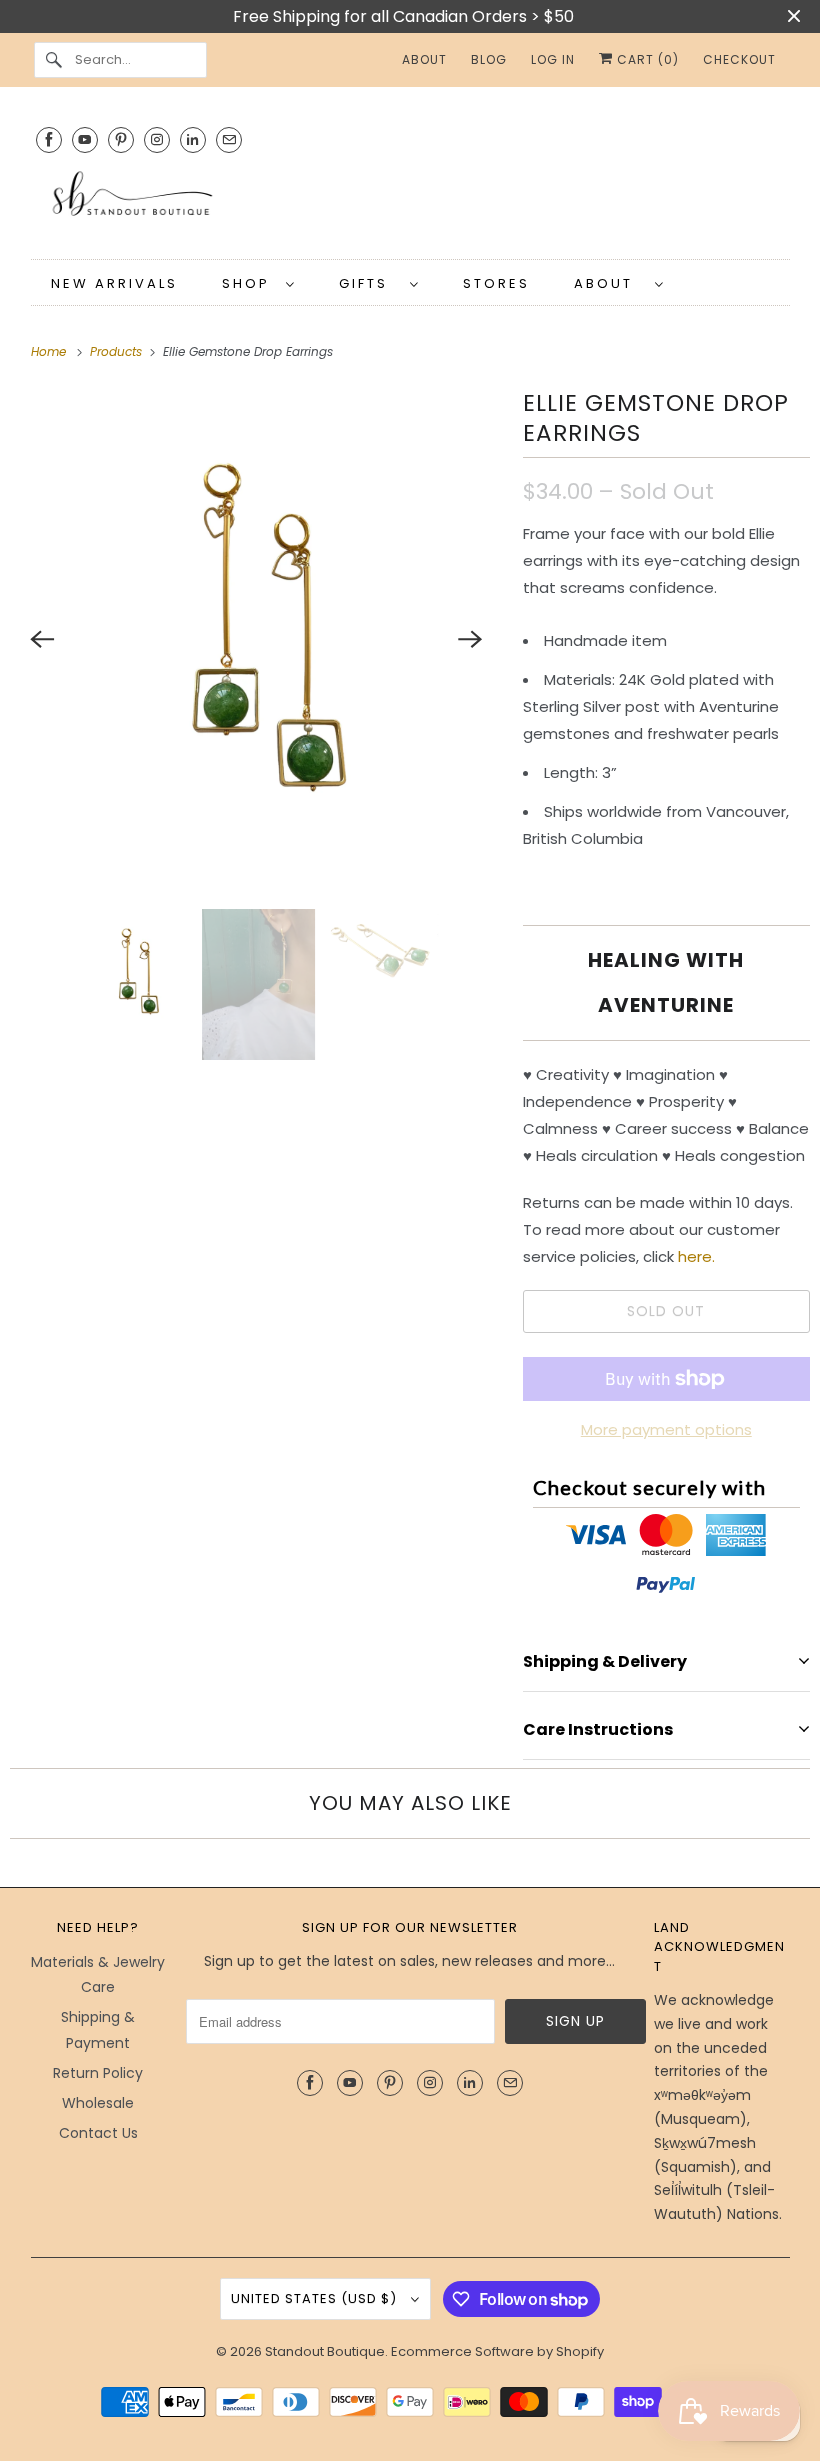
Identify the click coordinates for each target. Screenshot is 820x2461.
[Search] (54, 60)
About (609, 283)
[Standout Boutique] (410, 200)
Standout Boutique (325, 2351)
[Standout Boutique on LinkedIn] (193, 139)
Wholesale (98, 2103)
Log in (553, 59)
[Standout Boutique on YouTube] (85, 139)
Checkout (739, 59)
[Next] (471, 639)
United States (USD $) (316, 2298)
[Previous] (42, 639)
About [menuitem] (424, 59)
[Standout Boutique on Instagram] (157, 139)
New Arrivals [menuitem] (114, 283)
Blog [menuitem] (489, 59)
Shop (249, 283)
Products (118, 351)
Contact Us (98, 2133)
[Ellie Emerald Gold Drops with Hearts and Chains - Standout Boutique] (256, 639)
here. (698, 1256)
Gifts (369, 283)
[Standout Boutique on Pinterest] (121, 139)
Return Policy (98, 2073)
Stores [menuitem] (496, 283)
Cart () (646, 59)
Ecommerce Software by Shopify (497, 2351)
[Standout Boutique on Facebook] (49, 139)
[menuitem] (258, 282)
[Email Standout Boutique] (229, 139)
